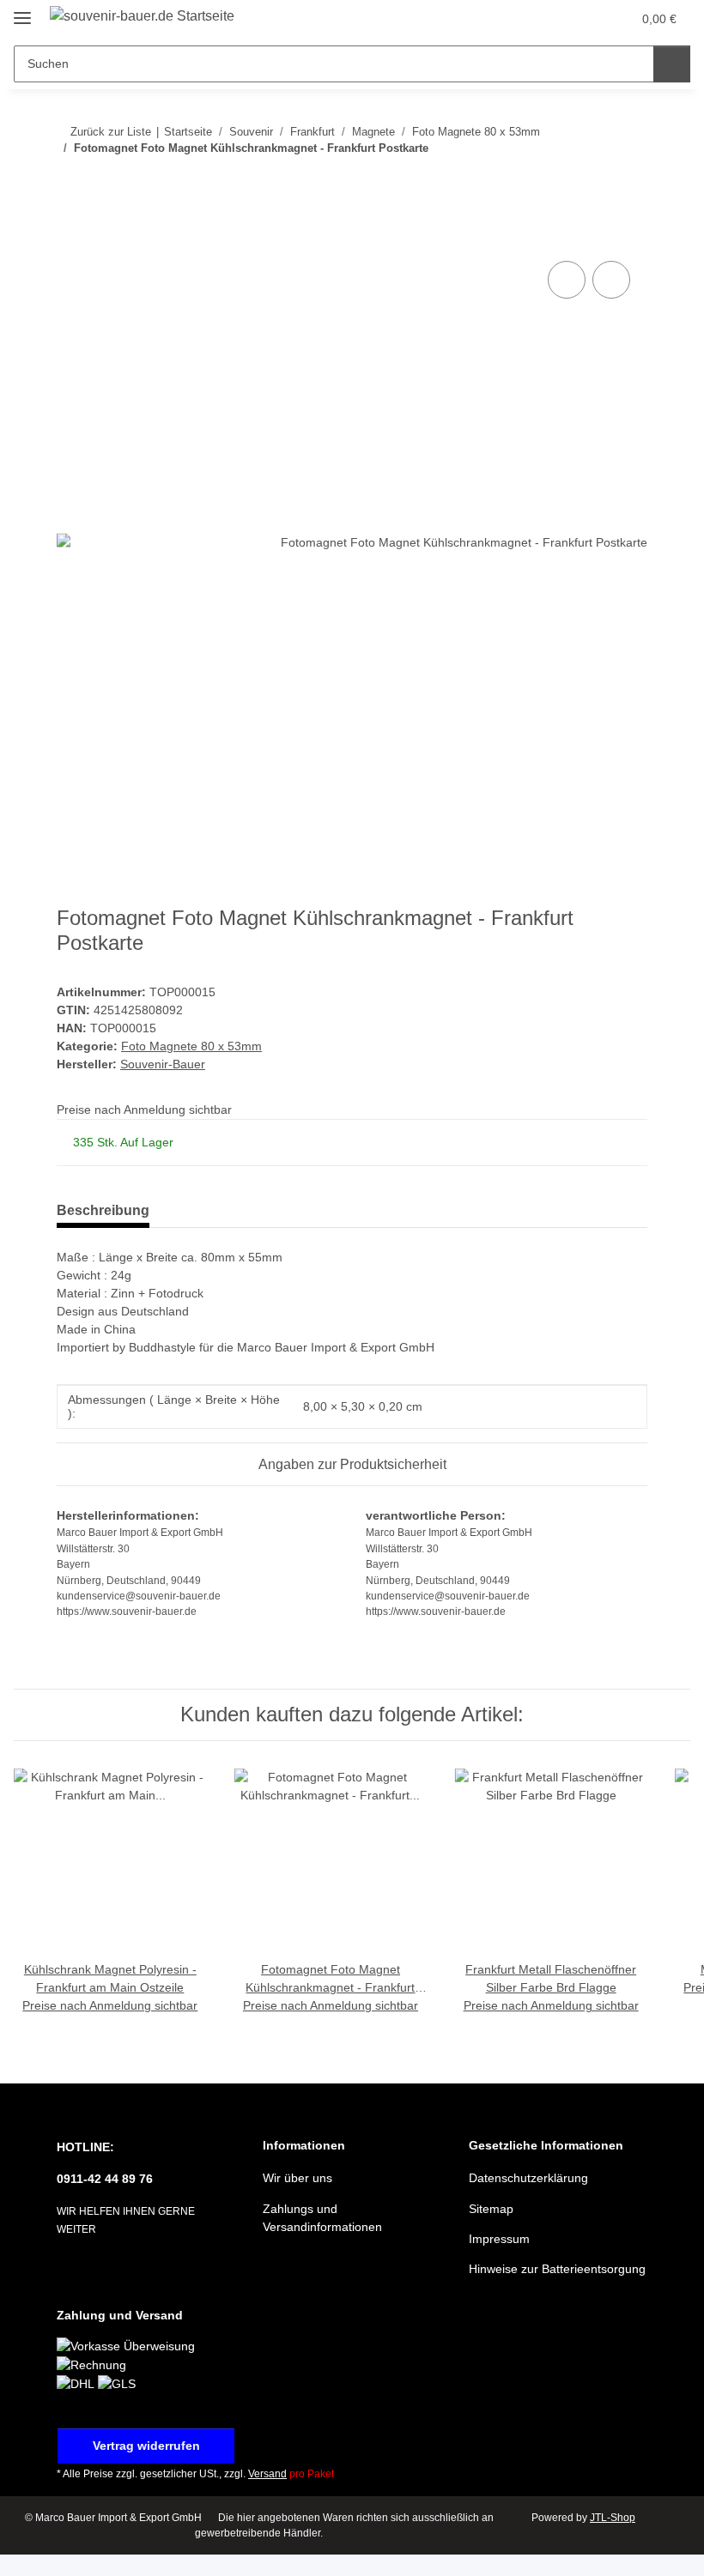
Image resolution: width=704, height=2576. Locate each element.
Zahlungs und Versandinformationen (322, 2218)
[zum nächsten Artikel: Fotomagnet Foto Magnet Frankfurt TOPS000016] (629, 182)
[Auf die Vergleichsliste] (567, 280)
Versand (267, 2474)
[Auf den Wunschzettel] (611, 280)
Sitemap (491, 2209)
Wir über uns (297, 2178)
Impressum (499, 2239)
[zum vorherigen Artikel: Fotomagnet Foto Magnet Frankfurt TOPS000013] (592, 182)
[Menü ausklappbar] (22, 11)
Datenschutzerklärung (528, 2178)
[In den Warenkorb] (70, 238)
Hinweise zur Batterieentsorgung (557, 2269)
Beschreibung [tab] (103, 1210)
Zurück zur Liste (111, 132)
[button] (550, 19)
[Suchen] (672, 64)
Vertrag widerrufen (146, 2446)
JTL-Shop (613, 2518)
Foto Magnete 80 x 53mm (191, 1046)
